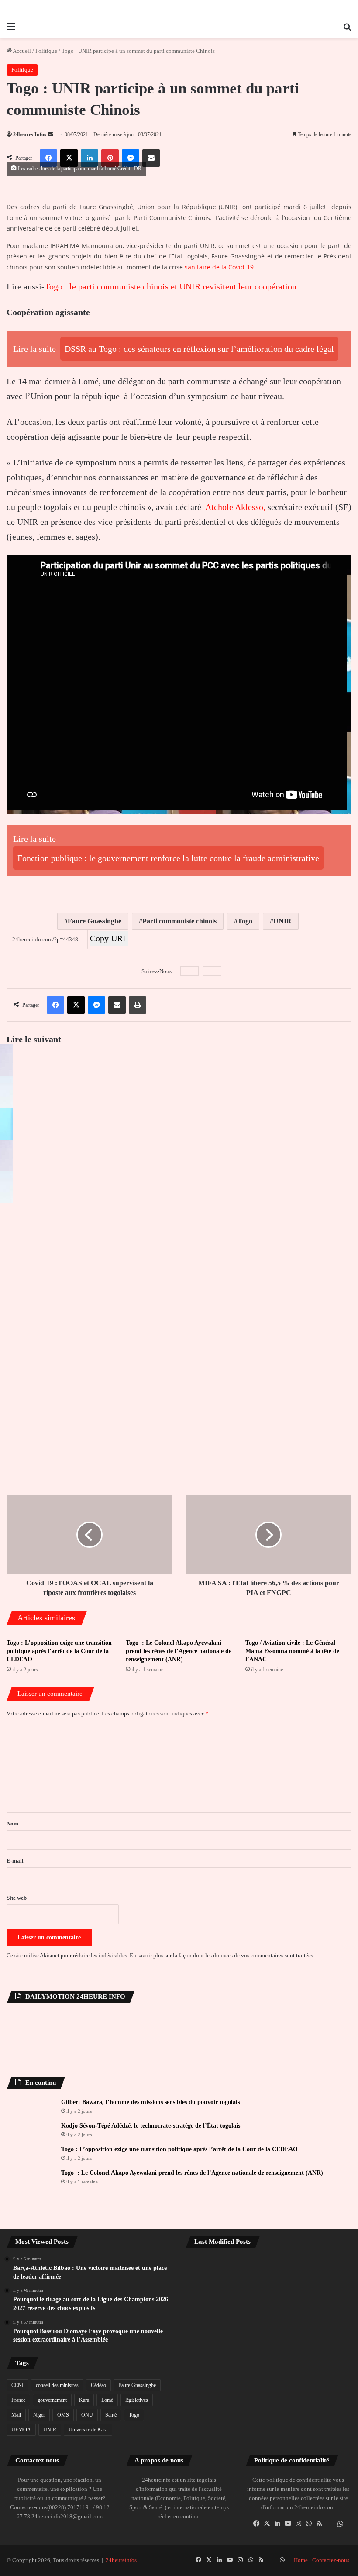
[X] (267, 2524)
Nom (12, 1825)
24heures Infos (30, 134)
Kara (84, 2401)
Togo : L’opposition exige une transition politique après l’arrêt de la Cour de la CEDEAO (59, 1652)
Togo (245, 922)
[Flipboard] (212, 972)
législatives (137, 2401)
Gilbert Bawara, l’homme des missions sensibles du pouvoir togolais (150, 2103)
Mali (16, 2416)
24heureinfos (121, 2561)
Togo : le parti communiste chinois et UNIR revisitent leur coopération (170, 286)
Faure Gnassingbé (95, 922)
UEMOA (21, 2431)
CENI (17, 2386)
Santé (111, 2416)
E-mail (15, 1862)
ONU (87, 2416)
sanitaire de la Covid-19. (219, 267)
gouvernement (52, 2401)
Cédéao (98, 2386)
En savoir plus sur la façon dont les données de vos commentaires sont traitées (221, 1957)
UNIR (282, 922)
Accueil (21, 51)
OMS (63, 2416)
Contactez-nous (331, 2561)
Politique (46, 51)
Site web (17, 1899)
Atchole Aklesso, (235, 507)
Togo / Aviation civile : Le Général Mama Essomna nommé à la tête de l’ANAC (292, 1652)
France (18, 2401)
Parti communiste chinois (179, 922)
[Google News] (189, 972)
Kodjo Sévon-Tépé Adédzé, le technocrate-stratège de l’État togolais (151, 2127)
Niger (39, 2416)
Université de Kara (88, 2431)
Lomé (107, 2401)
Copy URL (109, 939)
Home (301, 2561)
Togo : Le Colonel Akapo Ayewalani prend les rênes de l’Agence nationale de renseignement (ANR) (179, 1652)
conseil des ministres (57, 2386)
